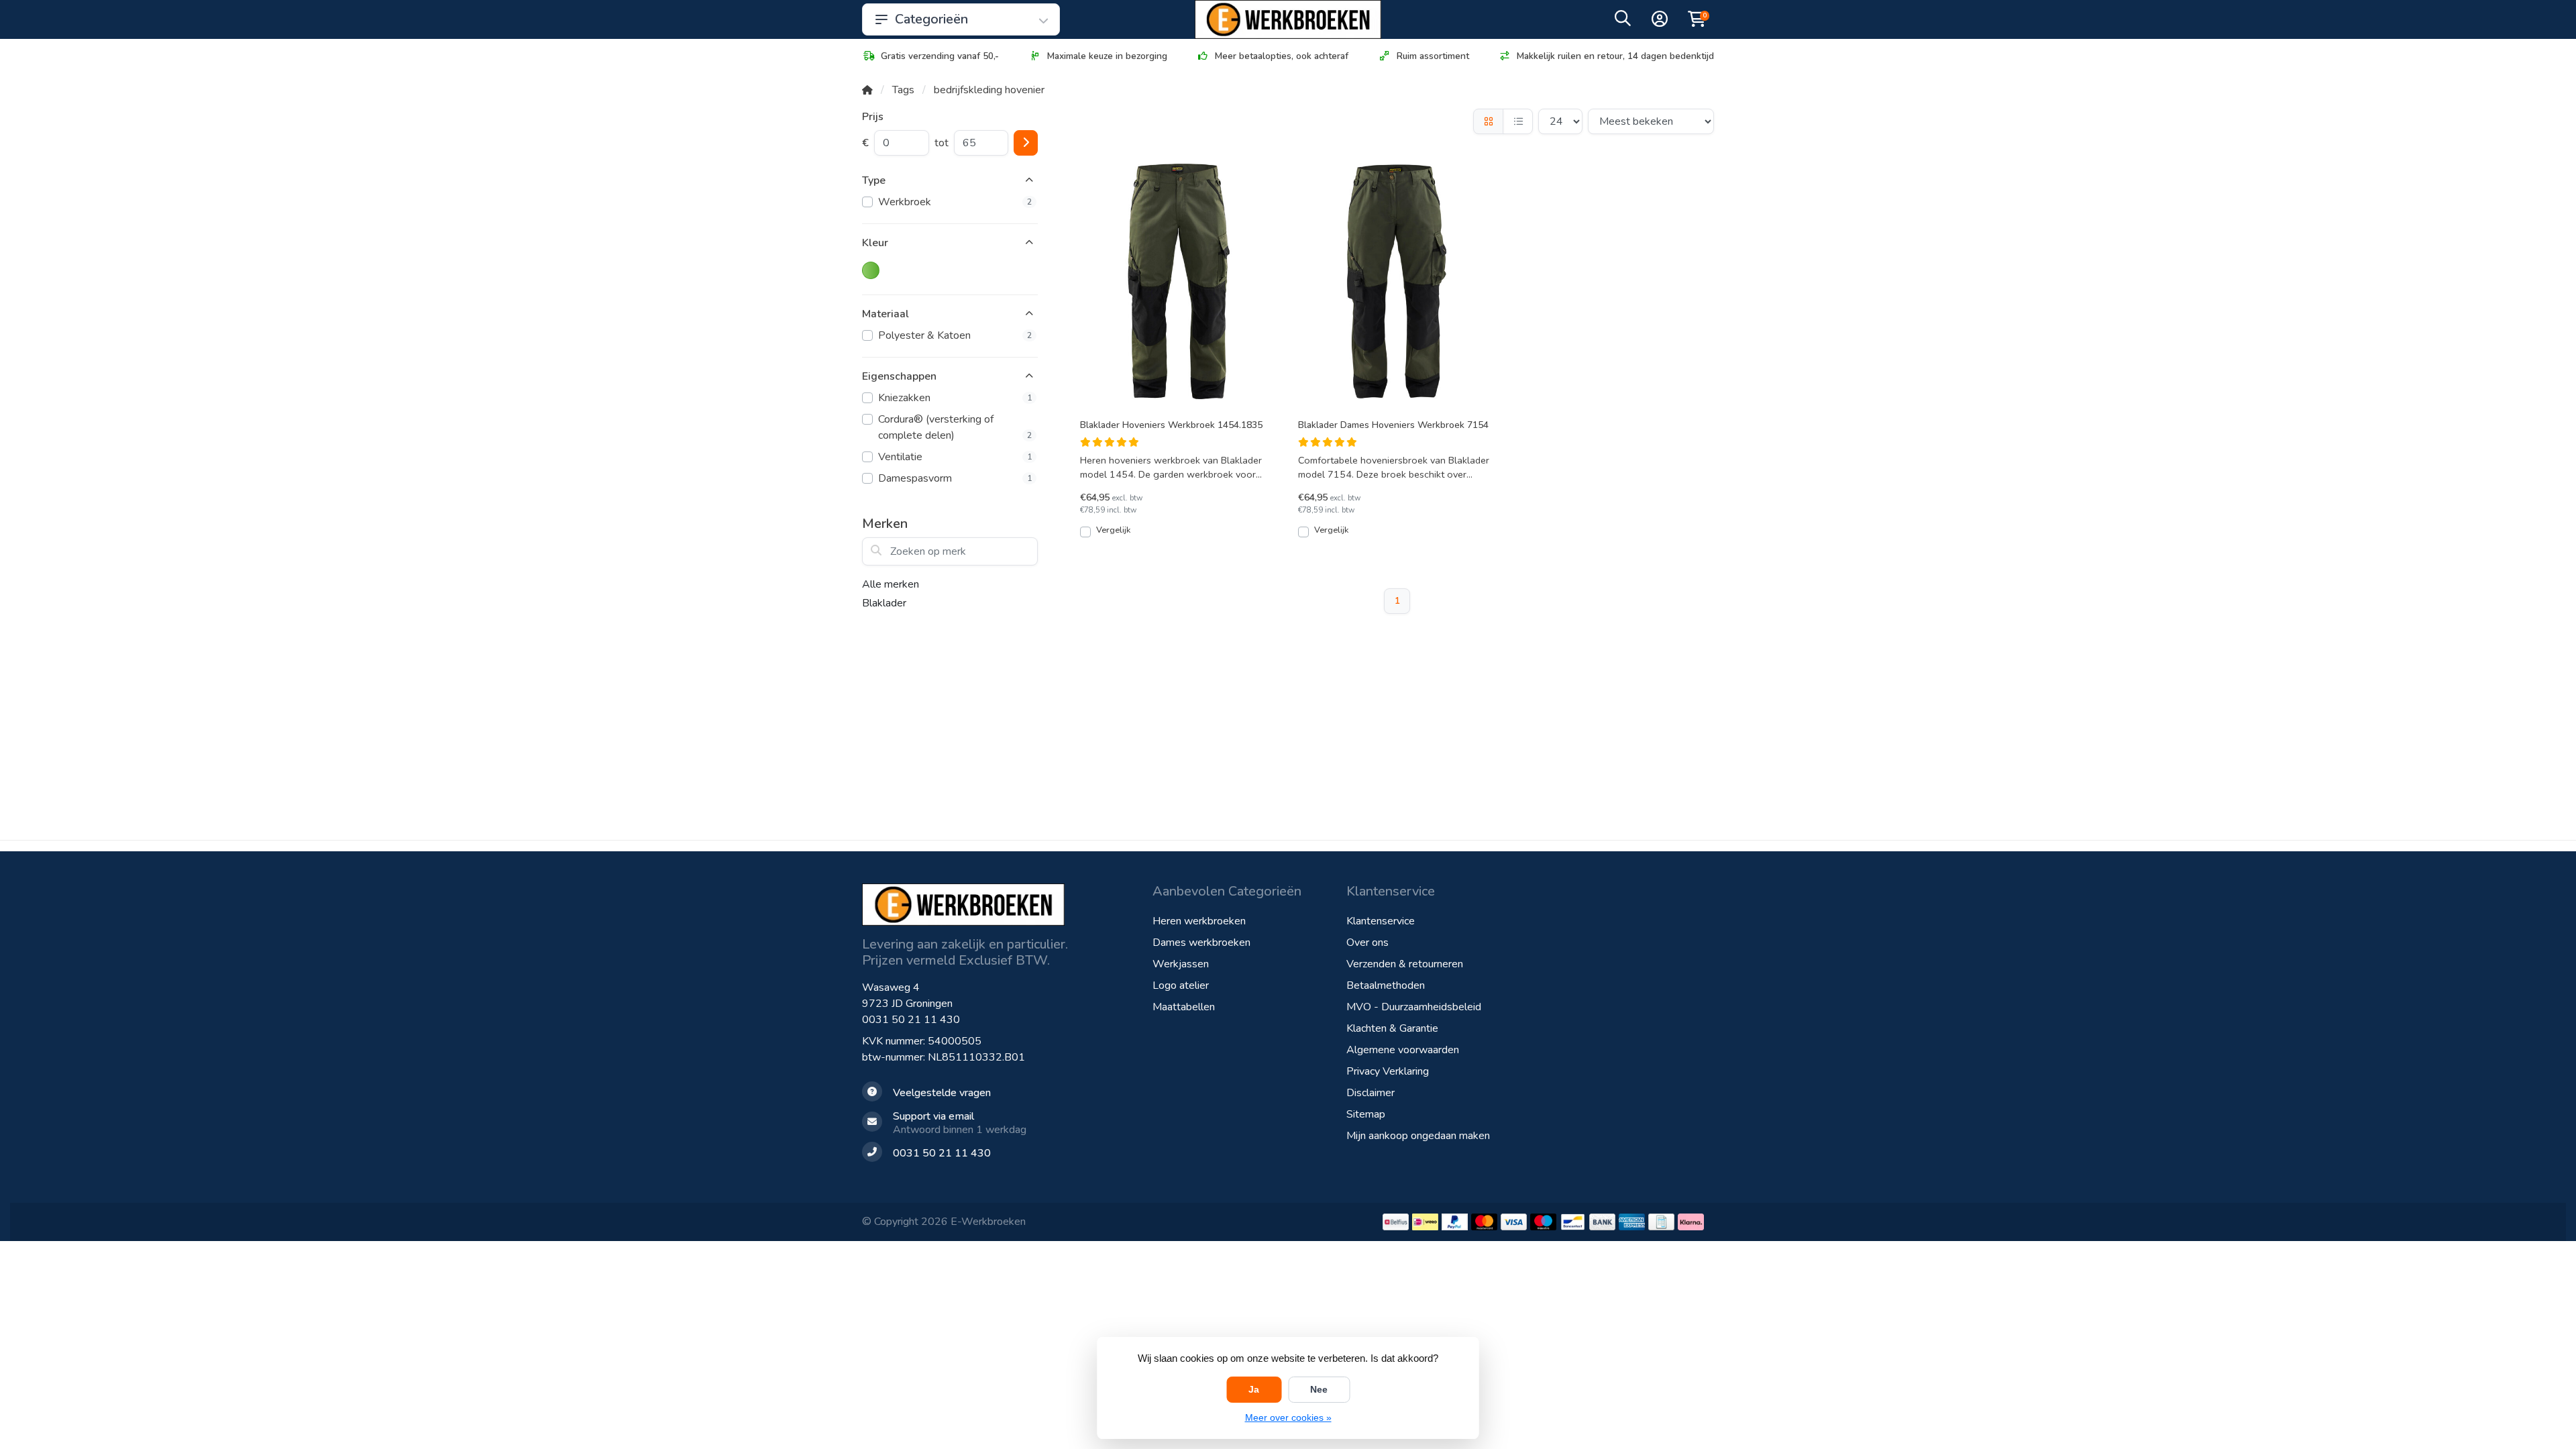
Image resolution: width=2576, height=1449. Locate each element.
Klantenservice (1381, 921)
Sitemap (1366, 1114)
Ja (1254, 1389)
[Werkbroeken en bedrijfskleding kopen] (1288, 19)
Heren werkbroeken (1199, 921)
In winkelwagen (1186, 537)
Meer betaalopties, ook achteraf (1282, 56)
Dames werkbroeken (1201, 943)
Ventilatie (955, 457)
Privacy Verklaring (1388, 1071)
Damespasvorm (955, 478)
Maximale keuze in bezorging (1107, 56)
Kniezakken (955, 398)
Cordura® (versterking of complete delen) (955, 427)
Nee (1319, 1389)
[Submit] (1026, 143)
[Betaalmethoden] (1396, 1222)
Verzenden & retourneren (1405, 964)
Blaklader (884, 603)
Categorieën (931, 19)
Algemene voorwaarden (1403, 1050)
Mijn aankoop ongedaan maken (1418, 1136)
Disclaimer (1371, 1093)
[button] (1623, 21)
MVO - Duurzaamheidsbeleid (1414, 1007)
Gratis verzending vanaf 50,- (940, 56)
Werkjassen (1181, 964)
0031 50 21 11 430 (911, 1020)
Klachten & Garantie (1392, 1028)
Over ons (1367, 943)
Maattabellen (1184, 1007)
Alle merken (891, 584)
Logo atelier (1181, 985)
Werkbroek (955, 202)
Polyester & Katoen (955, 335)
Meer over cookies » (1288, 1417)
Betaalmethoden (1386, 985)
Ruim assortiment (1433, 56)
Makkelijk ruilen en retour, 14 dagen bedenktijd (1615, 56)
